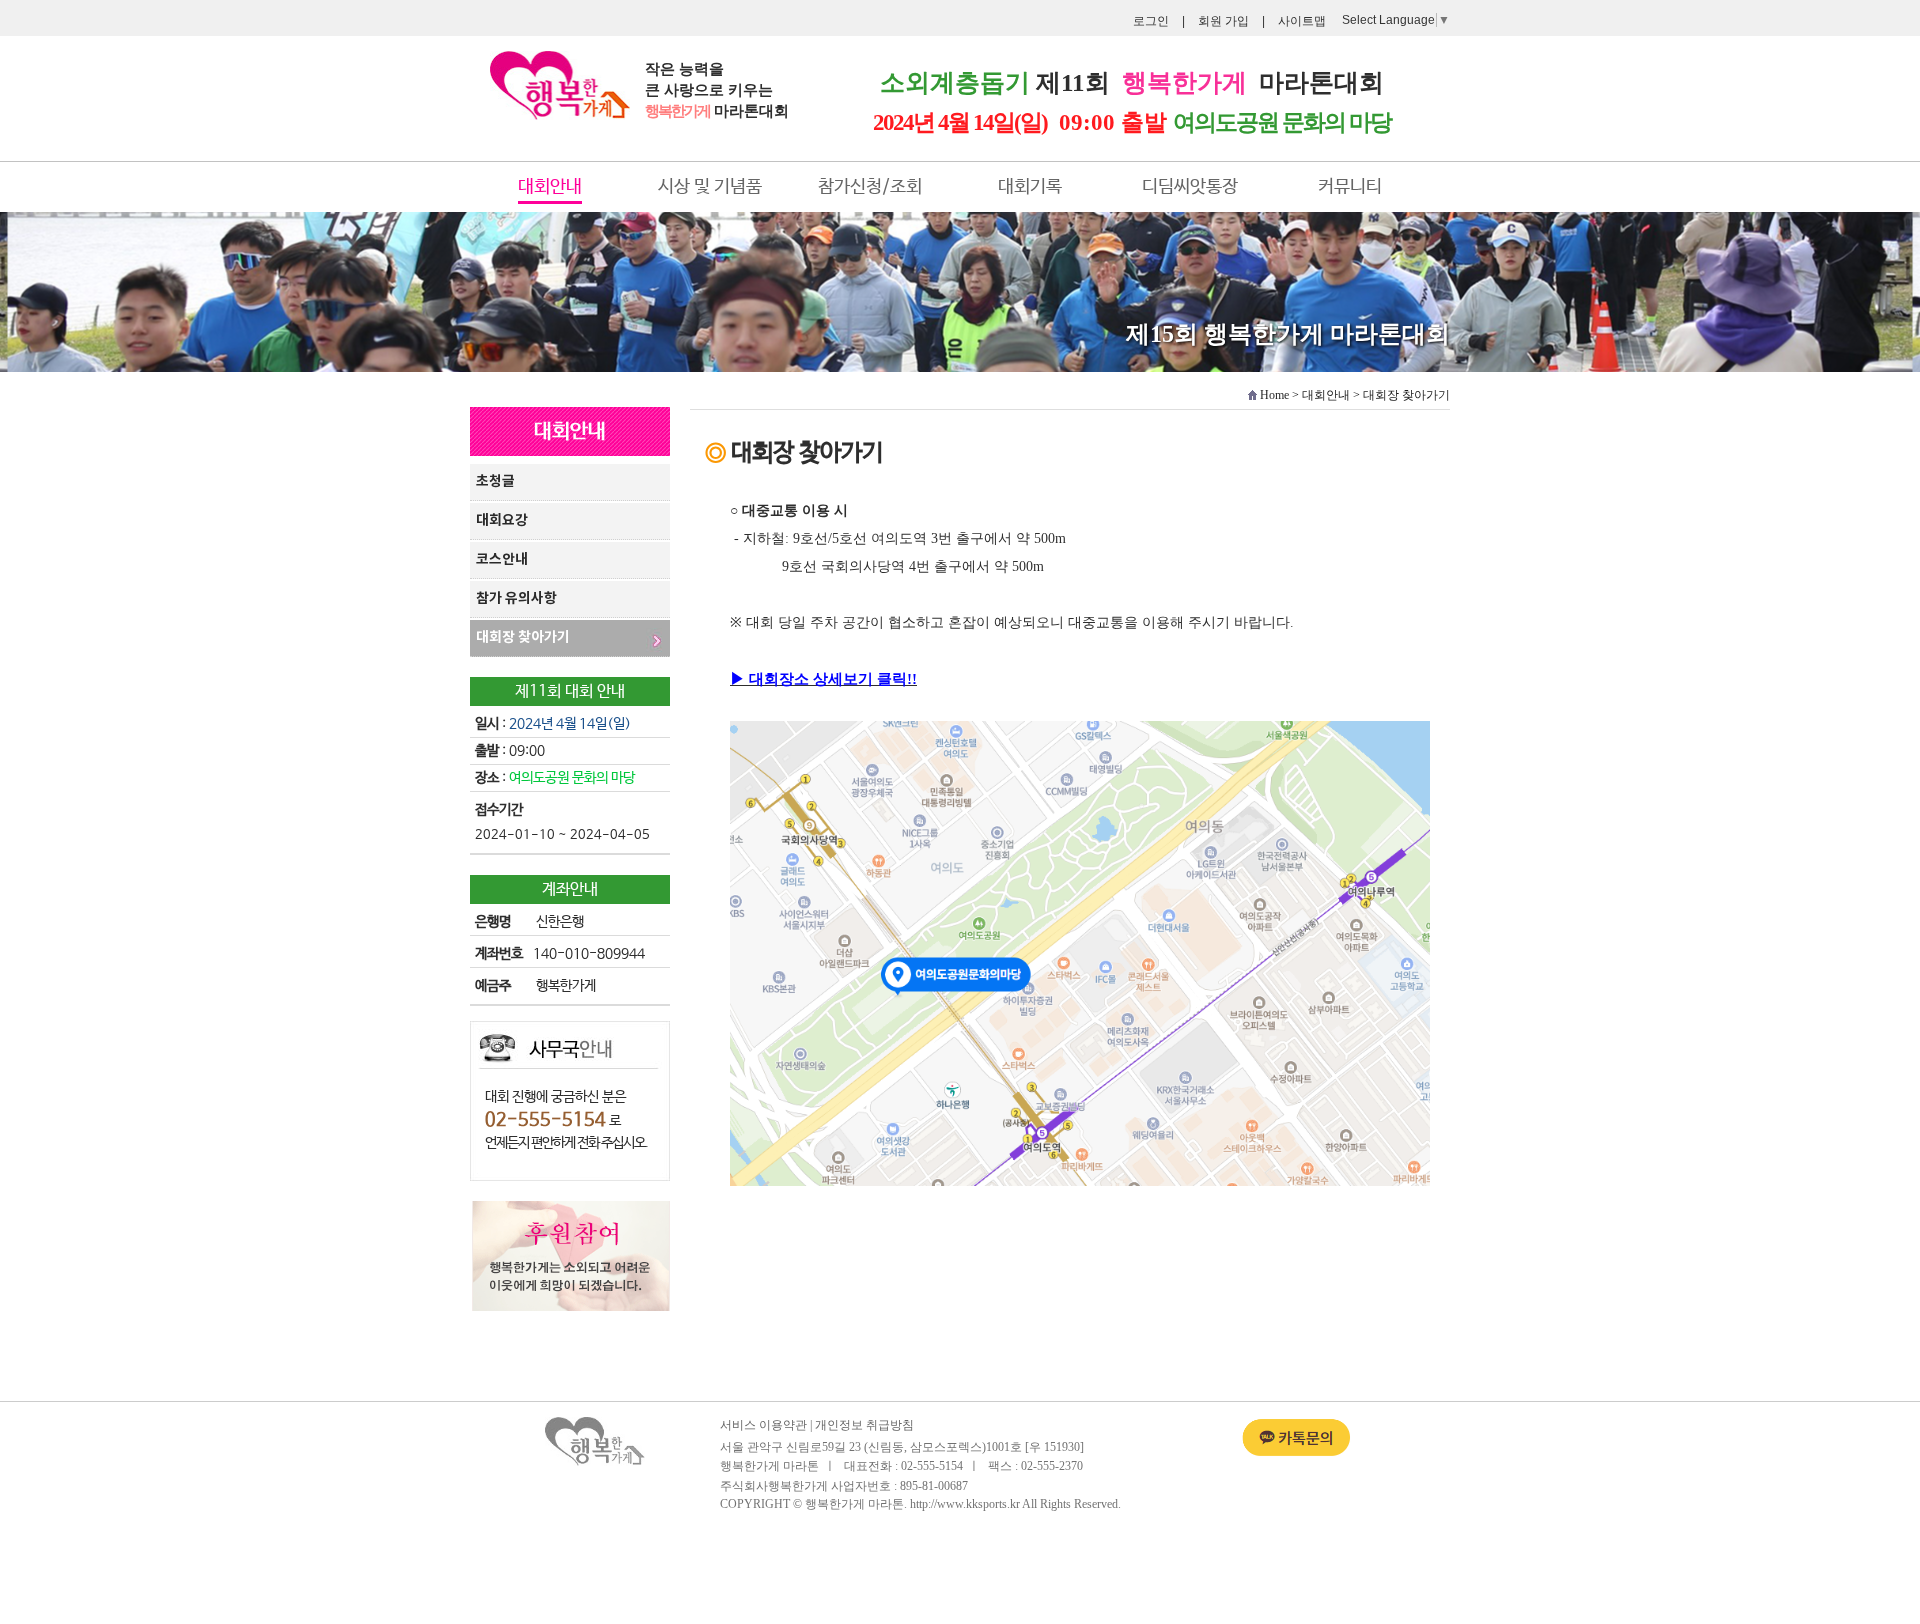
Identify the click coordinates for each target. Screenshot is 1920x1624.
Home (1274, 395)
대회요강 (502, 520)
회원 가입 (1223, 21)
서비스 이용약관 (763, 1425)
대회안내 (1326, 395)
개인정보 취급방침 (864, 1425)
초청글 (495, 481)
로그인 (1151, 21)
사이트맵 (1302, 21)
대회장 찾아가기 (523, 637)
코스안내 (502, 559)
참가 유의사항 (516, 598)
